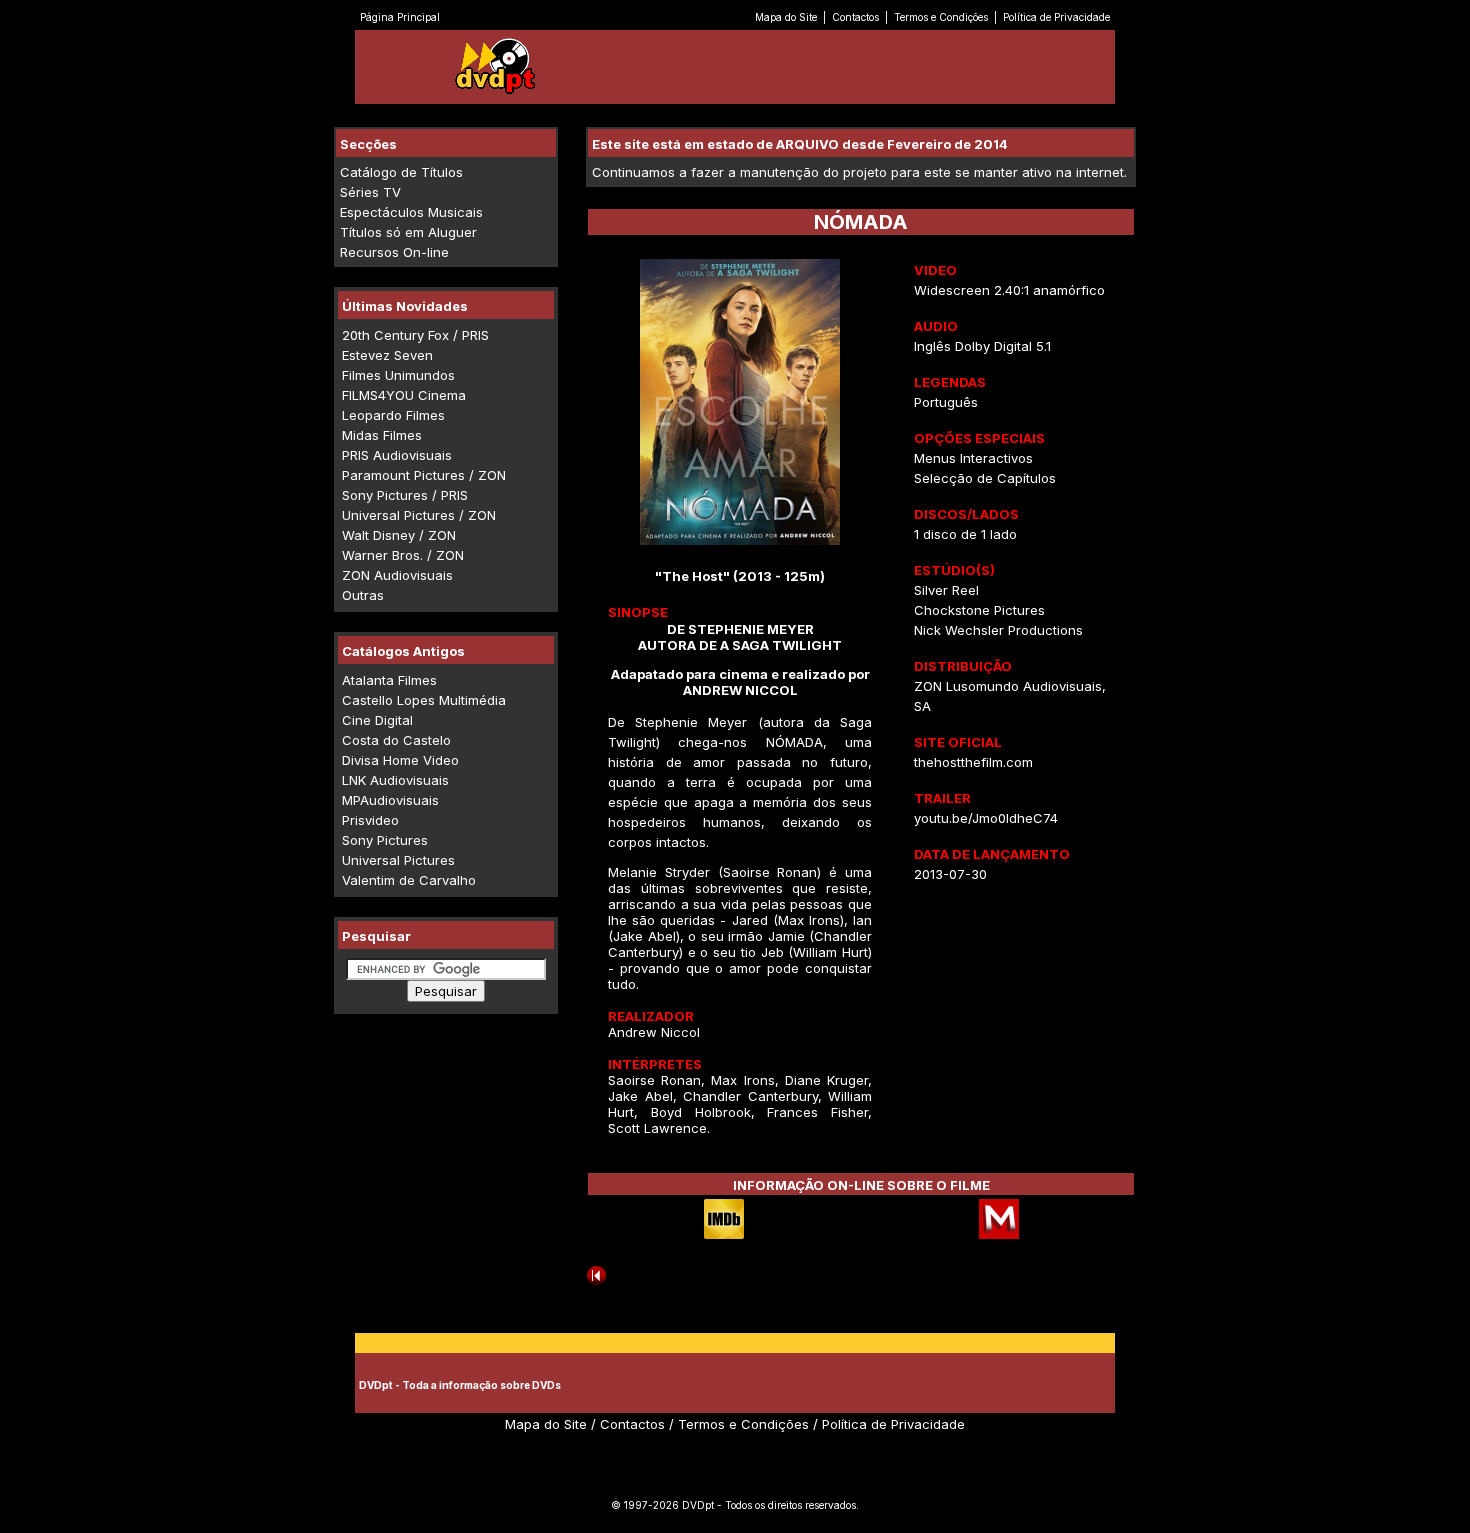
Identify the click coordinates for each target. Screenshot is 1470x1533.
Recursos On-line (394, 252)
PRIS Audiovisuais (397, 455)
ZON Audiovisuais (397, 575)
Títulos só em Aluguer (408, 232)
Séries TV (370, 192)
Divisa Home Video (400, 760)
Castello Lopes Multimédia (424, 700)
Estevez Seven (387, 355)
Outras (363, 595)
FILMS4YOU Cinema (404, 395)
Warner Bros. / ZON (403, 555)
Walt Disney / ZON (399, 535)
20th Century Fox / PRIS (415, 335)
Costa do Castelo (396, 740)
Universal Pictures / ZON (419, 515)
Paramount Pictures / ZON (424, 475)
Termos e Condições (941, 17)
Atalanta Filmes (389, 680)
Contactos (855, 17)
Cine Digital (377, 720)
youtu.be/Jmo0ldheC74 (986, 818)
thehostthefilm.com (973, 762)
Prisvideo (370, 820)
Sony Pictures (385, 840)
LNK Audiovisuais (395, 780)
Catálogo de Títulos (401, 172)
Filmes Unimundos (398, 375)
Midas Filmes (382, 435)
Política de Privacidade (1056, 17)
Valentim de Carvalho (409, 880)
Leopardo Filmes (393, 415)
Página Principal (400, 17)
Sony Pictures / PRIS (405, 495)
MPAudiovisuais (390, 800)
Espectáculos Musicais (411, 212)
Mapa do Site (786, 17)
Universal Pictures (398, 860)
